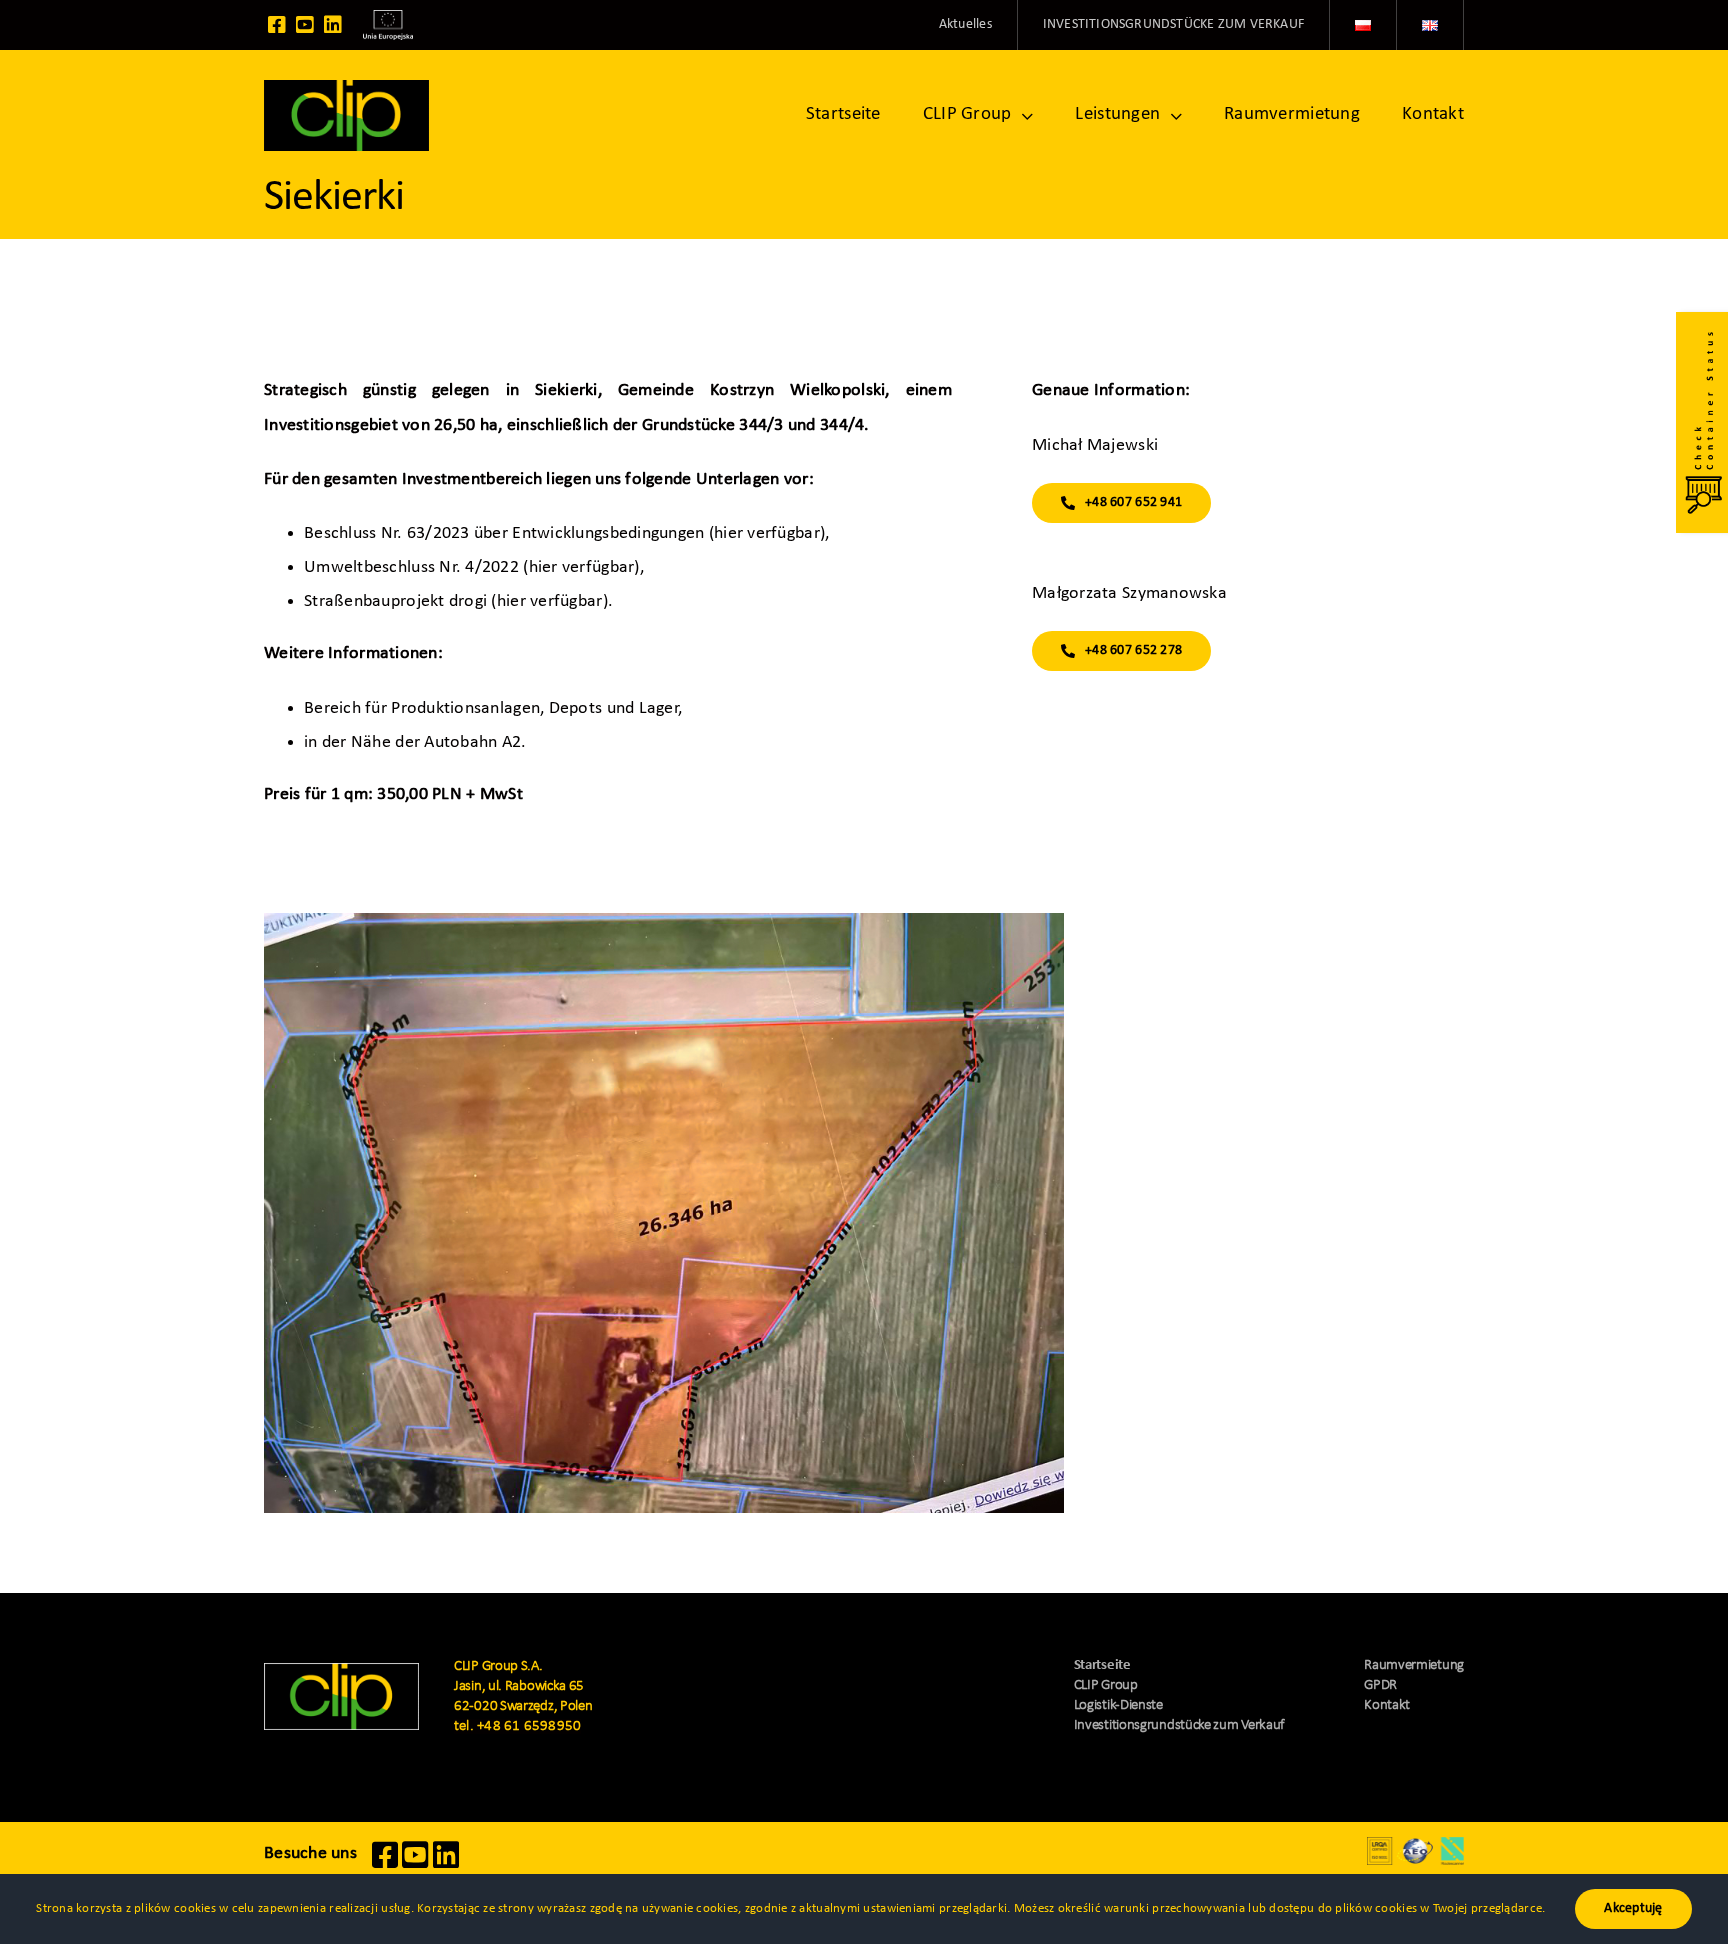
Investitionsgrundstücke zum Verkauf (1179, 1725)
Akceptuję (1633, 1908)
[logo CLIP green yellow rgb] (341, 1671)
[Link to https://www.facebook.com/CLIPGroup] (277, 25)
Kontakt (1387, 1705)
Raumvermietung (1414, 1665)
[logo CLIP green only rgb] (346, 88)
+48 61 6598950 (529, 1726)
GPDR (1380, 1685)
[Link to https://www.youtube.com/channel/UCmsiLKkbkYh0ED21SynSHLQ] (305, 25)
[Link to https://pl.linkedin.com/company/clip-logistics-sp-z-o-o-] (333, 25)
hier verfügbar (767, 533)
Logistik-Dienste (1118, 1705)
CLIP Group (1106, 1685)
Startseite (1102, 1665)
